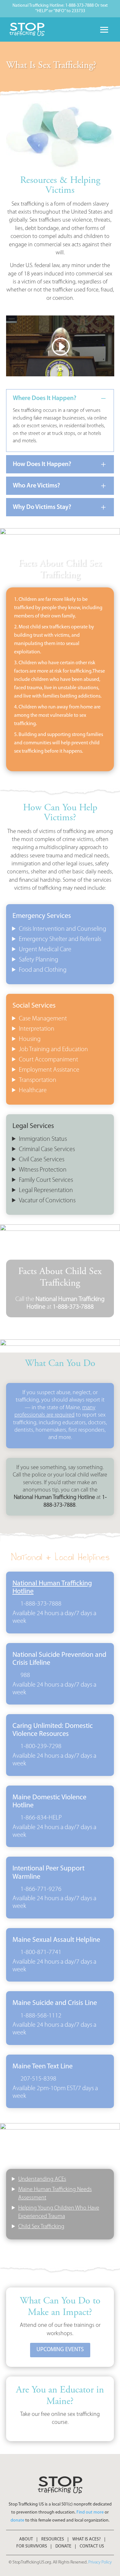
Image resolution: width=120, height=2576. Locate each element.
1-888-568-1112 (41, 2016)
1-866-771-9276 (41, 1889)
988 (25, 1675)
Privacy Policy (100, 2562)
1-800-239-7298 (41, 1746)
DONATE (63, 2547)
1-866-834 (34, 1818)
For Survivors (32, 2547)
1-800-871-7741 (41, 1952)
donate (17, 2520)
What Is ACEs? (87, 2539)
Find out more (90, 2512)
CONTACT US (92, 2547)
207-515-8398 (38, 2079)
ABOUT (26, 2539)
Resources (53, 2539)
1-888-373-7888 (41, 1604)
